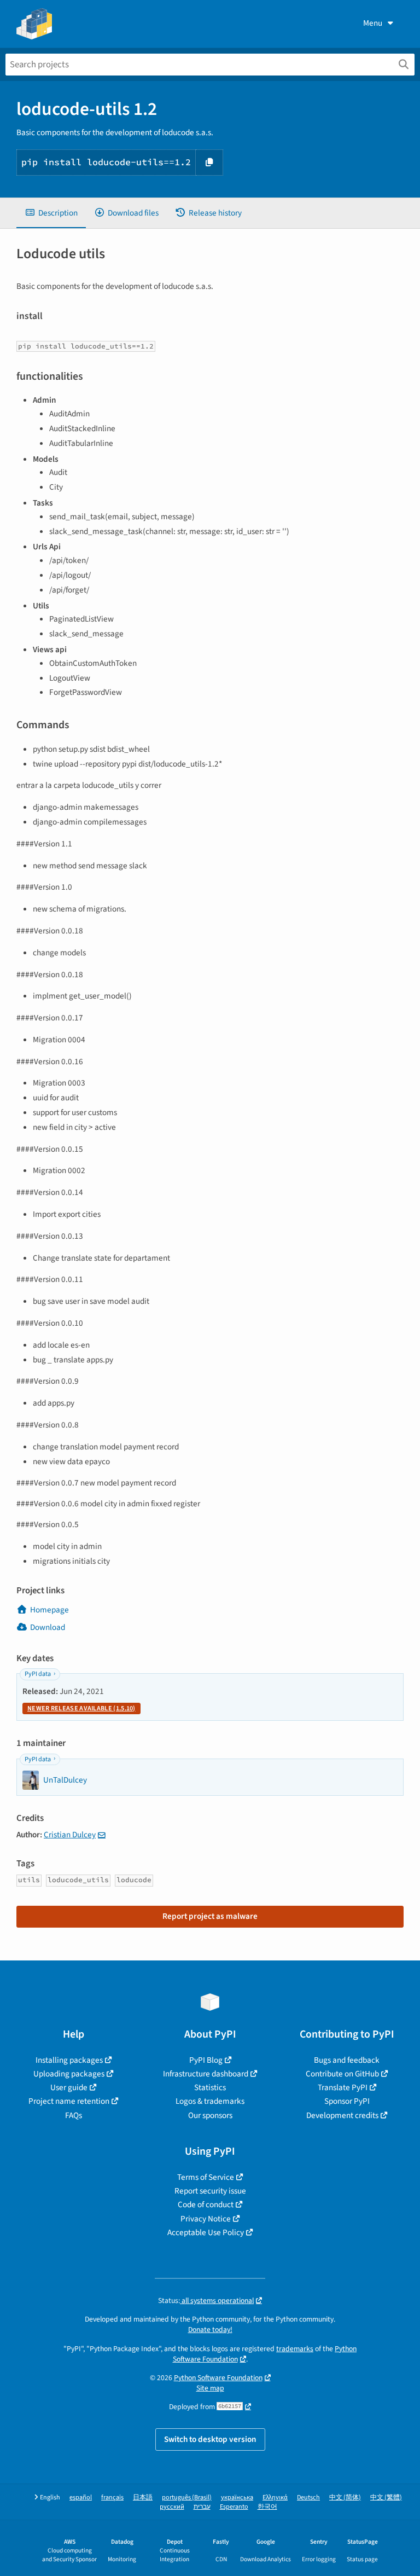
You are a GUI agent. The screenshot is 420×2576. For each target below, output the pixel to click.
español (81, 2497)
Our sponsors (210, 2115)
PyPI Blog (206, 2060)
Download (48, 1627)
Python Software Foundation (218, 2378)
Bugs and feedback (347, 2060)
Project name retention (69, 2101)
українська (237, 2497)
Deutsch (308, 2497)
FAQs (74, 2115)
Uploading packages (69, 2074)
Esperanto (234, 2507)
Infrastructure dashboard (206, 2074)
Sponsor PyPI (347, 2101)
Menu (373, 23)
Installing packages (69, 2060)
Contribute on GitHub (342, 2074)
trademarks (295, 2349)
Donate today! (210, 2330)
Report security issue (210, 2191)
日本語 (143, 2497)
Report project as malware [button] (210, 1916)
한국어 (267, 2507)
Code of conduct (206, 2204)
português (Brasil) (187, 2497)
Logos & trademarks (210, 2101)
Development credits (342, 2115)
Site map (210, 2388)
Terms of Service (206, 2177)
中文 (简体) (345, 2497)
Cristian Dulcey (70, 1835)
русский (172, 2507)
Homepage (49, 1610)
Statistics (210, 2087)
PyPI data (38, 1674)
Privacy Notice (206, 2219)
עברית (202, 2507)
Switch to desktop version (210, 2439)
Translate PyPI (343, 2087)
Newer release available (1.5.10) (81, 1708)
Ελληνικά (275, 2497)
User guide (69, 2087)
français (112, 2497)
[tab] (51, 213)
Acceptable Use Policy (206, 2232)
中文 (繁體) (386, 2497)
